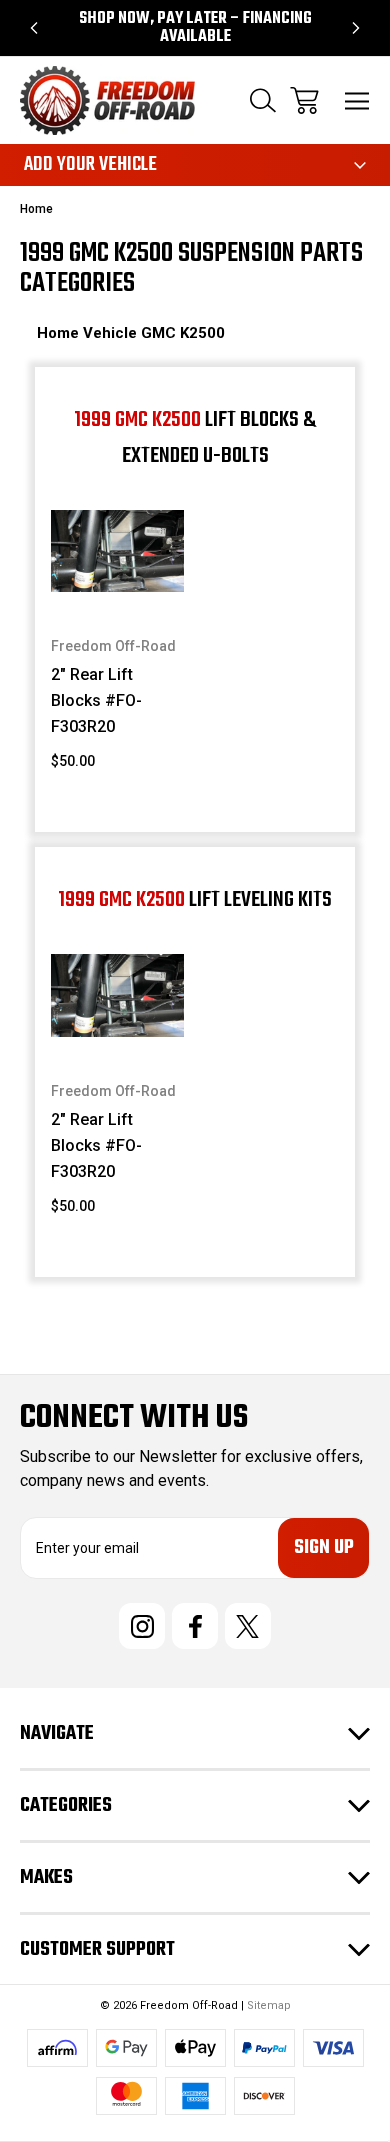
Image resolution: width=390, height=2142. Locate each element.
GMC (160, 333)
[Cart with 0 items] (304, 100)
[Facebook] (195, 1626)
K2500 (202, 333)
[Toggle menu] (357, 100)
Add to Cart (118, 591)
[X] (248, 1626)
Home (60, 333)
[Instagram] (142, 1626)
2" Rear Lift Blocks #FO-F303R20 (96, 700)
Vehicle (112, 333)
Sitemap (269, 2005)
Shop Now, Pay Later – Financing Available (195, 28)
